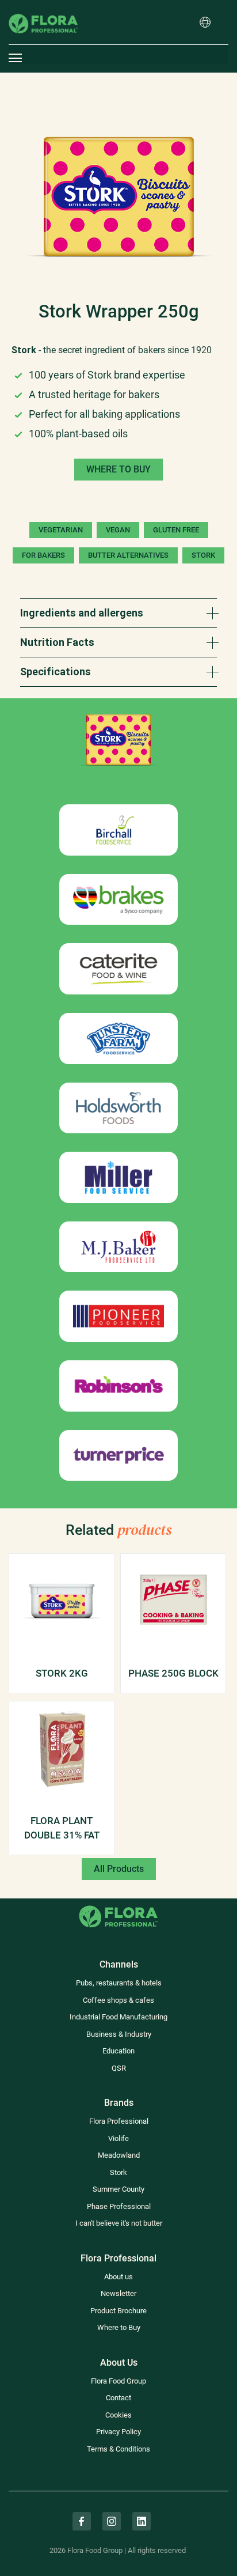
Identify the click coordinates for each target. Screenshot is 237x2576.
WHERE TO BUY (118, 469)
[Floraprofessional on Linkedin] (142, 2521)
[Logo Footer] (118, 1905)
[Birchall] (118, 830)
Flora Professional (119, 2121)
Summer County (118, 2189)
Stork (118, 2172)
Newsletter (118, 2293)
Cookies (118, 2415)
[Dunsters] (118, 1039)
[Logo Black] (43, 8)
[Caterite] (118, 969)
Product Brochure (118, 2311)
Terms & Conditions (118, 2449)
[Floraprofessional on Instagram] (112, 2521)
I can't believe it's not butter (119, 2223)
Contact (118, 2398)
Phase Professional (119, 2206)
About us (118, 2277)
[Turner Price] (118, 1456)
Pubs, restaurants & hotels (119, 1983)
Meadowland (119, 2155)
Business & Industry (119, 2034)
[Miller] (118, 1177)
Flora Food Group (118, 2381)
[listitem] (118, 197)
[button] (205, 23)
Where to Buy (119, 2327)
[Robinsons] (118, 1386)
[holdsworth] (118, 1108)
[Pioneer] (118, 1316)
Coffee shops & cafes (118, 2000)
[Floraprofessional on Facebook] (82, 2521)
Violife (118, 2138)
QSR (119, 2068)
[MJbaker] (118, 1247)
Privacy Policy (118, 2432)
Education (118, 2051)
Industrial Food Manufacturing (118, 2017)
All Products (119, 1869)
